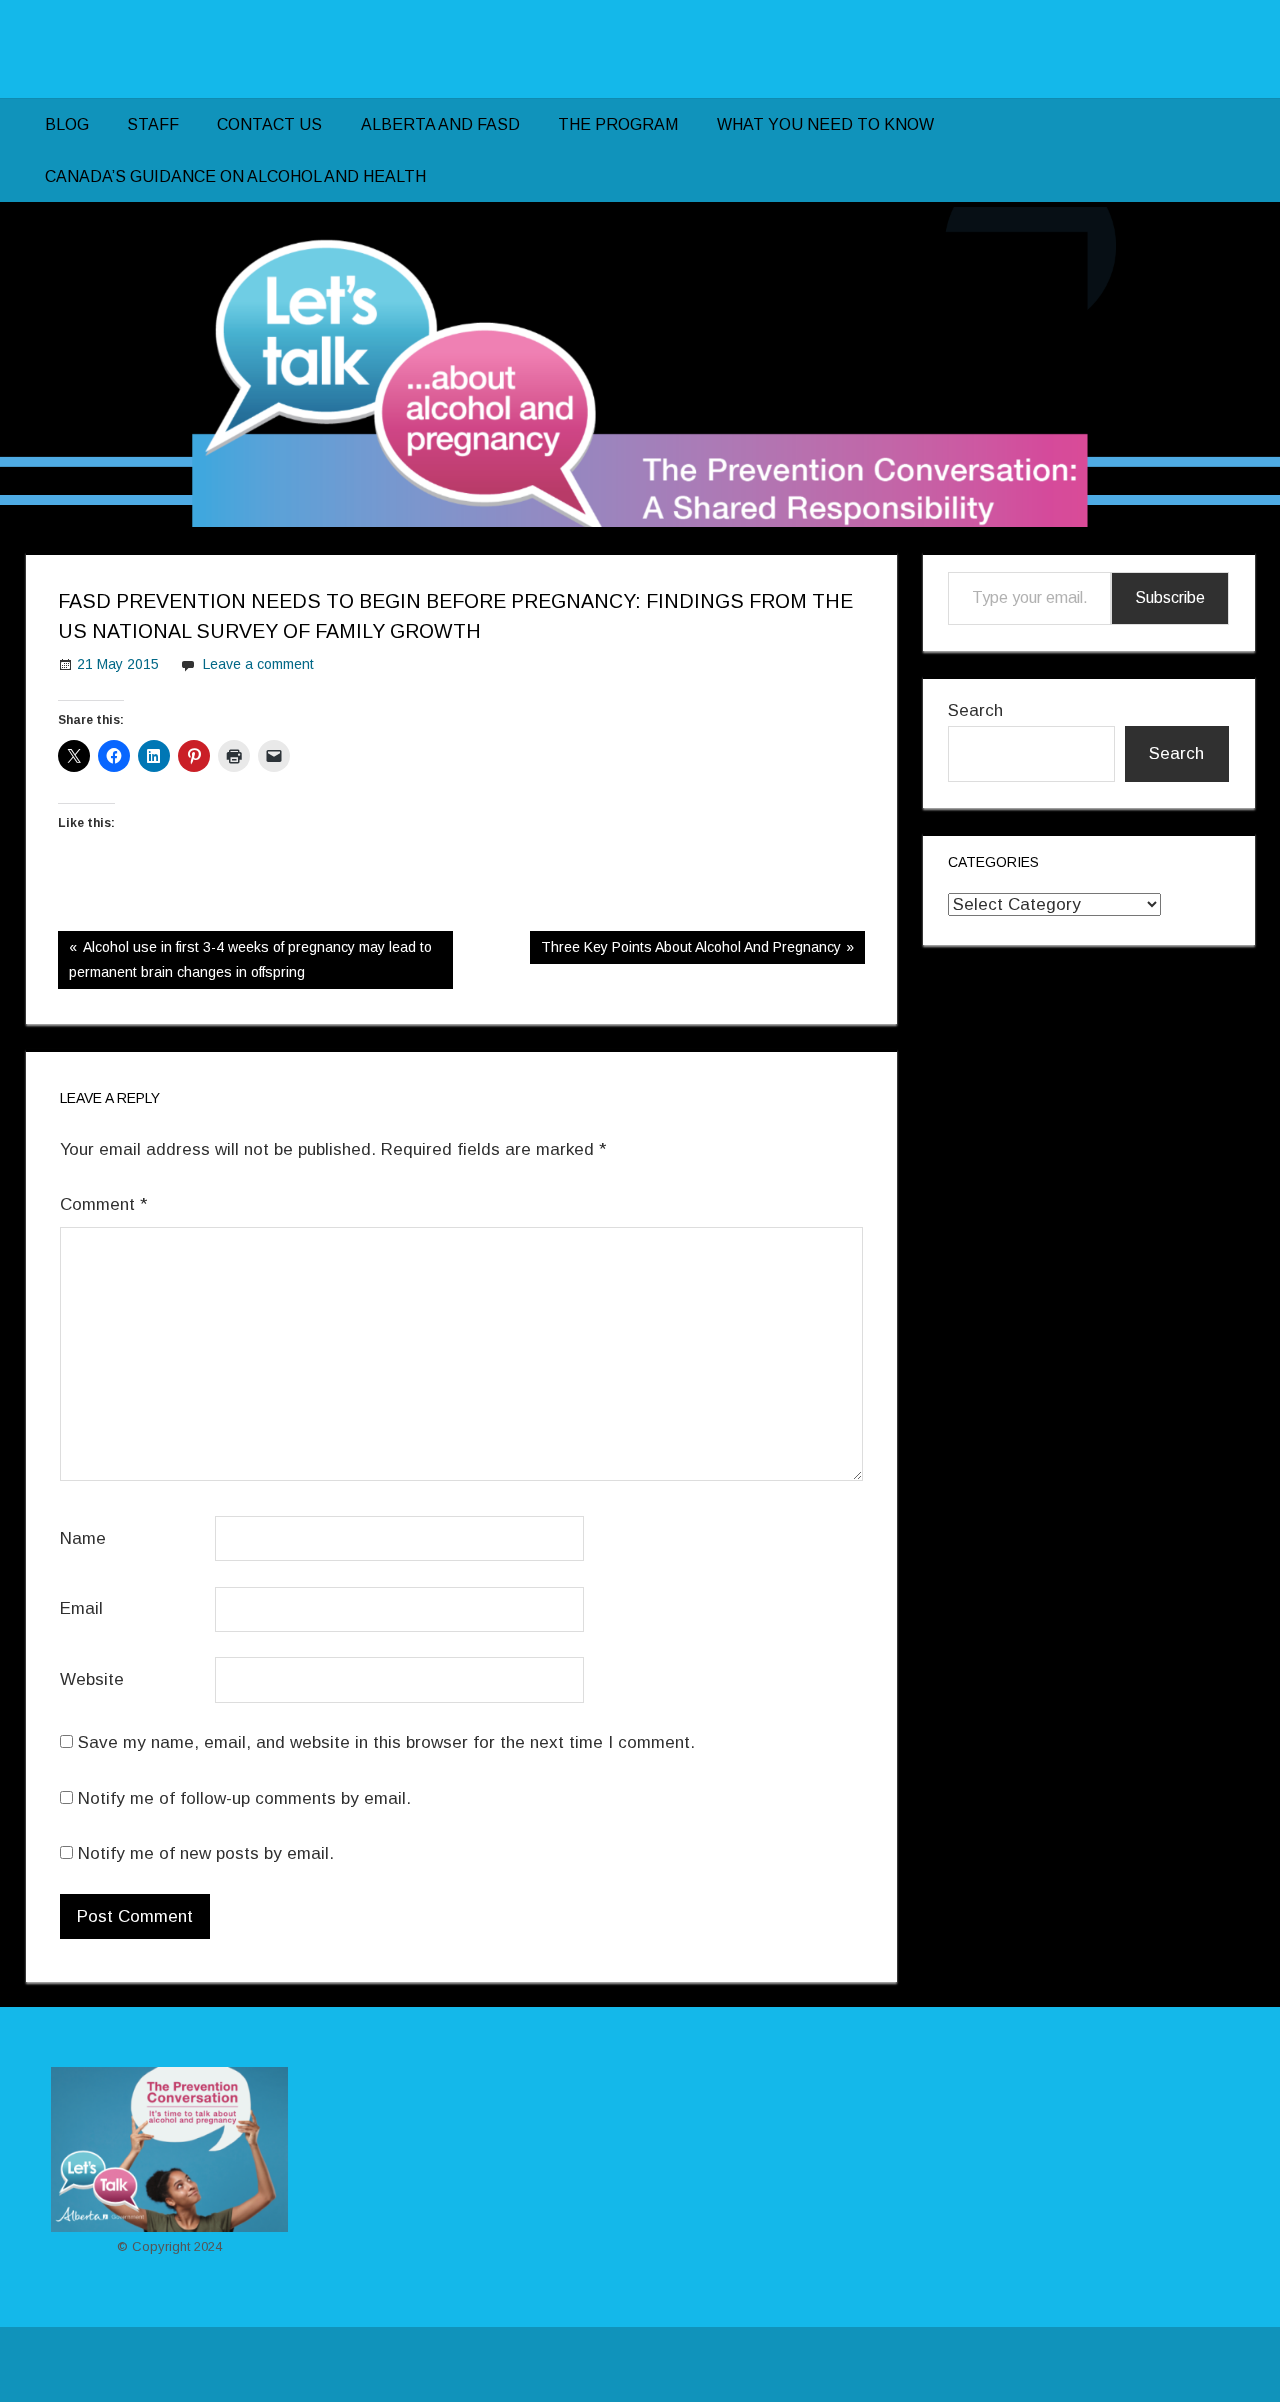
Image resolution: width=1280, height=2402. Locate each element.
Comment (103, 1204)
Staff (153, 124)
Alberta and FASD (440, 124)
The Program (618, 124)
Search (975, 710)
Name (83, 1538)
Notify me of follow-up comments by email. (244, 1798)
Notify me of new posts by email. (206, 1853)
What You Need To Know (825, 124)
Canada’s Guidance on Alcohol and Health (235, 176)
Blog (67, 124)
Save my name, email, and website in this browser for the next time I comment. (386, 1742)
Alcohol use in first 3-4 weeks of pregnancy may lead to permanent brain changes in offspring (250, 959)
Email (81, 1608)
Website (92, 1679)
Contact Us (269, 124)
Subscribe (1170, 597)
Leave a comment (258, 664)
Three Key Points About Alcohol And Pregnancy (690, 951)
